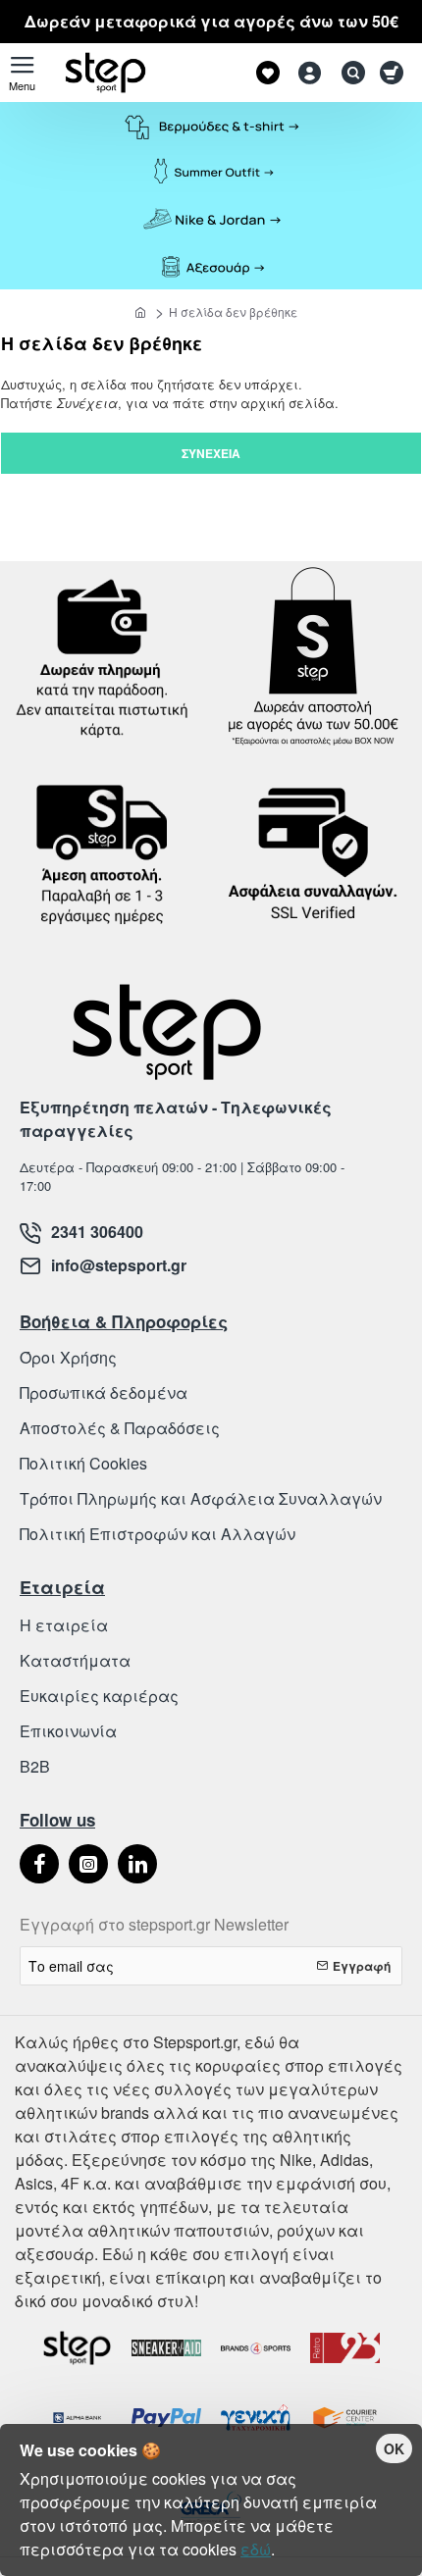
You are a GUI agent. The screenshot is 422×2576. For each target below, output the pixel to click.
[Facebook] (39, 1864)
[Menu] (22, 73)
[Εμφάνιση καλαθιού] (395, 73)
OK (394, 2448)
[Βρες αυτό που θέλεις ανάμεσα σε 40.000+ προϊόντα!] (348, 73)
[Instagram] (88, 1864)
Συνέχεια (211, 453)
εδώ (256, 2549)
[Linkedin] (137, 1864)
